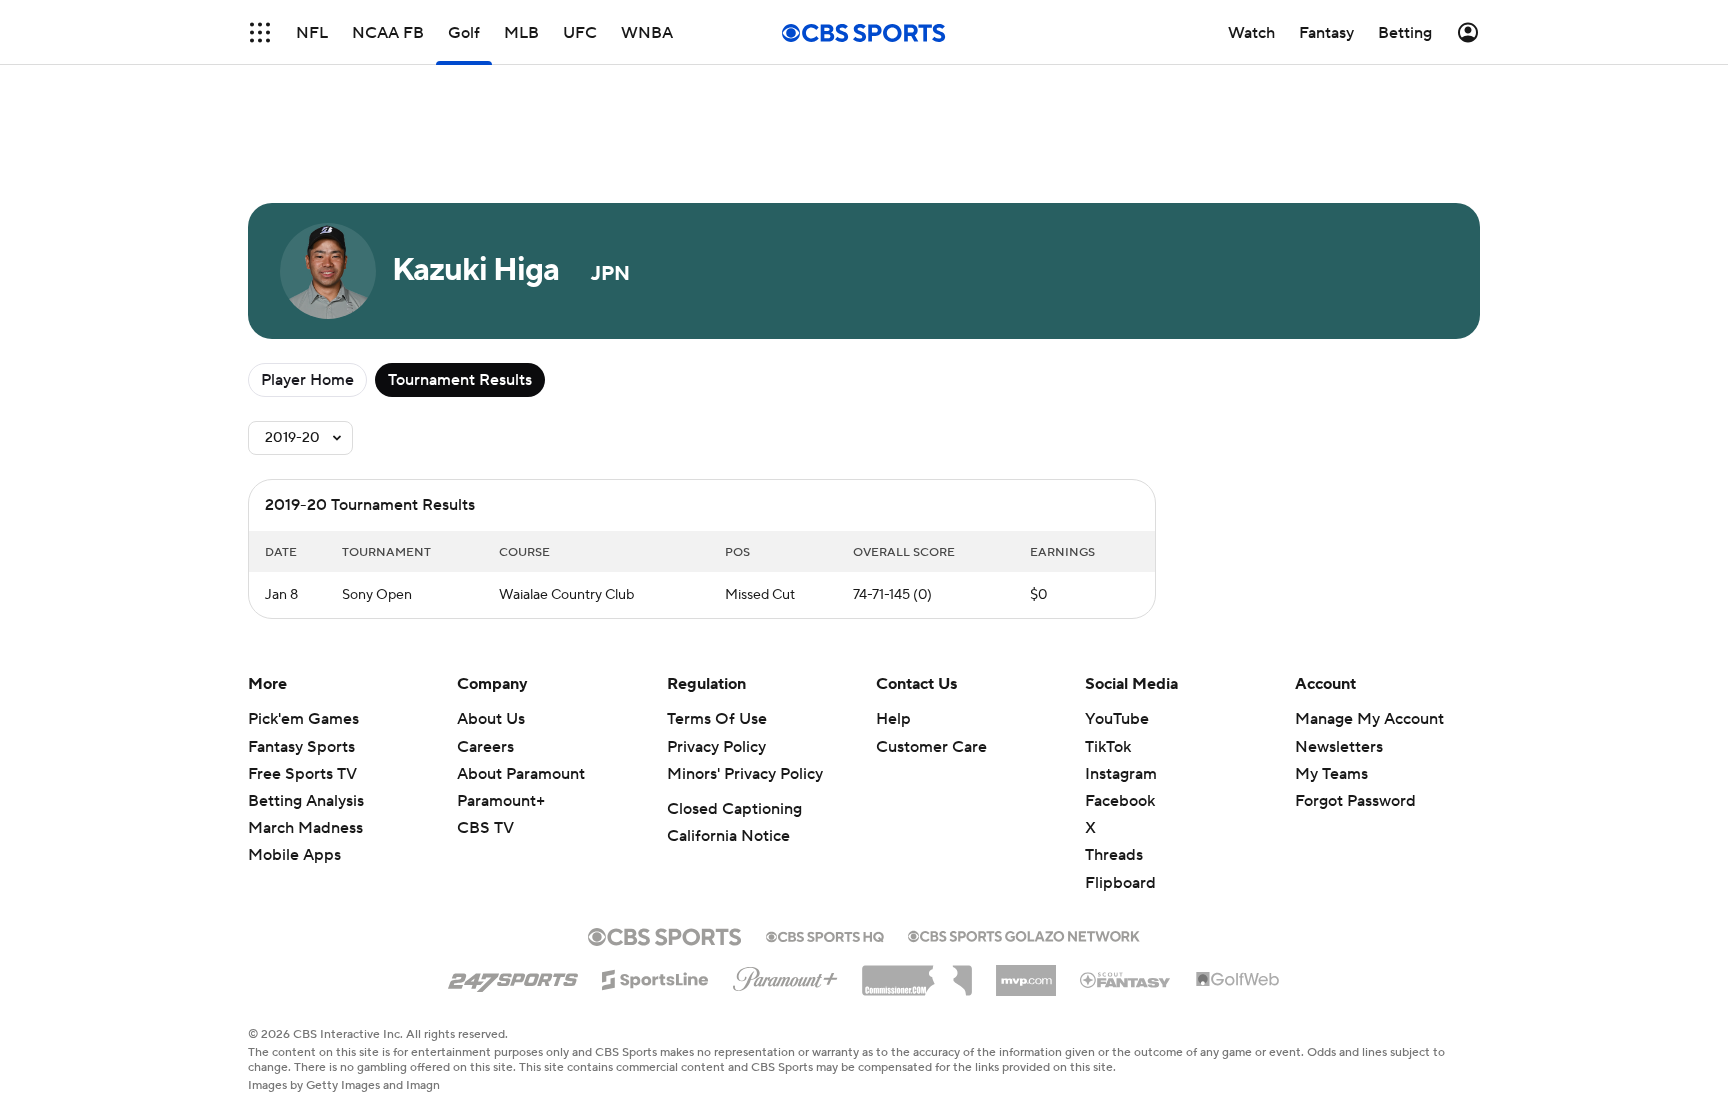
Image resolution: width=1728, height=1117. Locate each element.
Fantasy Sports (301, 747)
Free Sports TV (302, 774)
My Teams (1331, 774)
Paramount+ (501, 801)
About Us (491, 719)
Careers (485, 747)
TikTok (1108, 747)
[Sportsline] (655, 977)
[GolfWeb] (1238, 980)
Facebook (1120, 801)
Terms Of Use (717, 719)
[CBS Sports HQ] (825, 935)
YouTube (1117, 719)
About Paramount (521, 774)
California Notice (728, 836)
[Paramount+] (785, 975)
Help (893, 719)
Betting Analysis (306, 801)
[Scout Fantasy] (1126, 979)
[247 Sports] (513, 976)
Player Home (307, 380)
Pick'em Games (303, 719)
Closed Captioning (734, 809)
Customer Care (931, 747)
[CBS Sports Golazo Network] (1024, 934)
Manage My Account (1369, 719)
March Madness (305, 828)
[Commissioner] (917, 973)
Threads (1114, 855)
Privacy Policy (716, 747)
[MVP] (1026, 973)
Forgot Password (1355, 801)
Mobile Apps (294, 855)
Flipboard (1120, 883)
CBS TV (485, 828)
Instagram (1121, 774)
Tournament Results (460, 380)
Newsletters (1339, 747)
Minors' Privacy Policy (745, 774)
